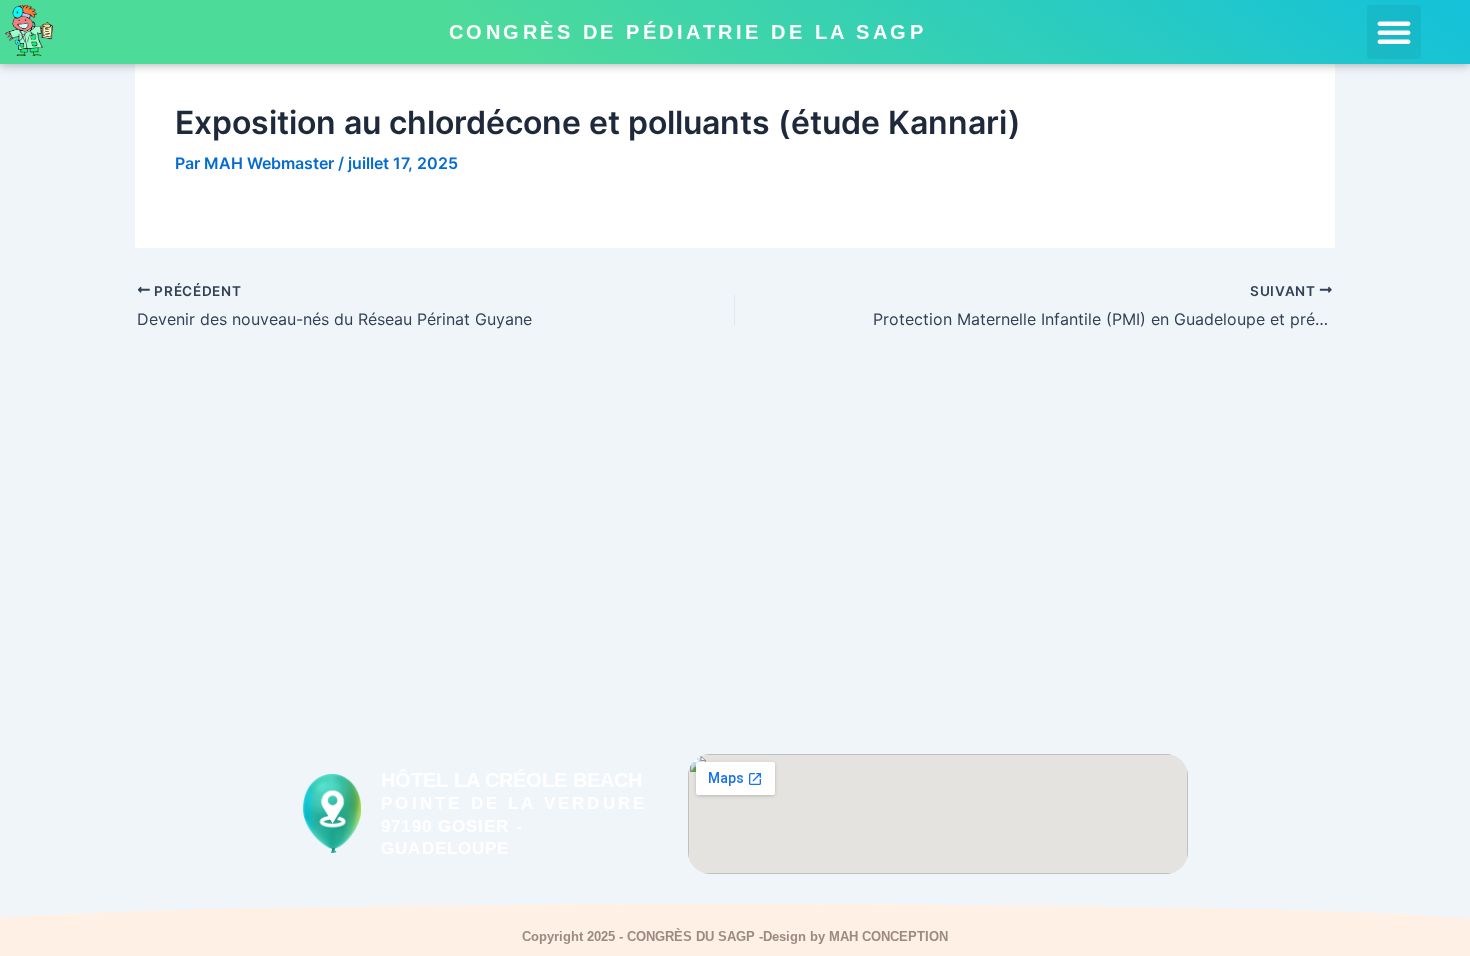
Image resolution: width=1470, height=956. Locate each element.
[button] (1394, 32)
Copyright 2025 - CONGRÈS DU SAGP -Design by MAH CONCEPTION (735, 936)
